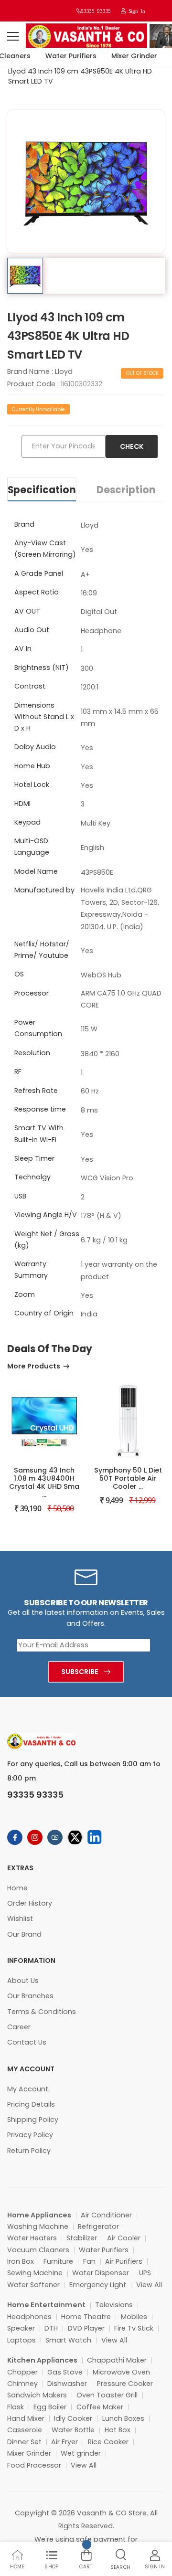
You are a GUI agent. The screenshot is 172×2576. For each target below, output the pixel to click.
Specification (42, 490)
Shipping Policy (33, 2120)
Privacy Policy (30, 2135)
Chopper (22, 2372)
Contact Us (27, 2042)
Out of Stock (142, 373)
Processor (32, 993)
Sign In (135, 11)
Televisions (114, 2305)
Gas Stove (65, 2372)
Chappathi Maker (117, 2360)
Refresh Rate (36, 1091)
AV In (23, 648)
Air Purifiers (124, 2261)
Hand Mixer (26, 2418)
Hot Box (118, 2430)
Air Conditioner (106, 2215)
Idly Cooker (73, 2418)
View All (149, 2285)
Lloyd (64, 371)
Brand (24, 524)
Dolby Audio (35, 747)
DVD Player (86, 2328)
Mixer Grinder (129, 56)
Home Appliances (39, 2215)
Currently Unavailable (38, 409)
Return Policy (29, 2151)
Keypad (27, 822)
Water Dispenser (101, 2273)
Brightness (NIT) (42, 668)
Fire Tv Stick (134, 2328)
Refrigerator (98, 2226)
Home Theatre (86, 2317)
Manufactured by (44, 890)
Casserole (25, 2430)
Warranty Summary (31, 1270)
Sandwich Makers (37, 2395)
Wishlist (20, 1919)
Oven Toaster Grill (107, 2395)
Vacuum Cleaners (38, 2250)
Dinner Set (24, 2442)
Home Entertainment (46, 2305)
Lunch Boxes (123, 2418)
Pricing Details (31, 2104)
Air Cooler (124, 2238)
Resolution (32, 1053)
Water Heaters (32, 2238)
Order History (30, 1903)
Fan (89, 2261)
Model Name (36, 871)
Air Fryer (64, 2442)
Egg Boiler (50, 2407)
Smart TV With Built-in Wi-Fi (39, 1134)
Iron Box (21, 2261)
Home (17, 1888)
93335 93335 (96, 11)
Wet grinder (81, 2453)
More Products (34, 1367)
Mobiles (134, 2317)
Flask (16, 2407)
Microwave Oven (121, 2372)
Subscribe (80, 1672)
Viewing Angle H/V (46, 1215)
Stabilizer (82, 2238)
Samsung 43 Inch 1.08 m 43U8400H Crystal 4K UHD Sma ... (44, 1482)
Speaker (21, 2328)
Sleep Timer (34, 1158)
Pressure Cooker (125, 2384)
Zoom (25, 1294)
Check (132, 446)
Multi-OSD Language (32, 847)
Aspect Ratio (37, 592)
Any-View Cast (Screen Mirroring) (45, 549)
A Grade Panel (39, 573)
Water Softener (33, 2285)
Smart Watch (68, 2340)
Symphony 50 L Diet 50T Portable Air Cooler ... (128, 1478)
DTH (51, 2328)
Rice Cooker (108, 2442)
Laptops (21, 2340)
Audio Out (32, 630)
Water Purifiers (66, 56)
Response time (40, 1109)
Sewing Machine (35, 2273)
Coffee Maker (100, 2407)
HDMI (22, 804)
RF (18, 1071)
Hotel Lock (32, 784)
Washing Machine (38, 2226)
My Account (28, 2089)
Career (19, 2027)
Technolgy (32, 1177)
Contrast (30, 686)
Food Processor (34, 2465)
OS (19, 974)
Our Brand (24, 1934)
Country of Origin (44, 1313)
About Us (23, 1981)
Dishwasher (67, 2384)
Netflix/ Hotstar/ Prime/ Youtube (42, 950)
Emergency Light (98, 2285)
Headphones (29, 2317)
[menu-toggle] (13, 36)
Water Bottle (73, 2430)
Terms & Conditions (42, 2012)
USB (20, 1196)
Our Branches (30, 1996)
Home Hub (32, 766)
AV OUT (27, 611)
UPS (145, 2273)
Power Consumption (38, 1028)
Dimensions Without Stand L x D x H (44, 717)
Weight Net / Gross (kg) (47, 1240)
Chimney (22, 2384)
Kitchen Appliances (42, 2360)
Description (126, 490)
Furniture (58, 2261)
